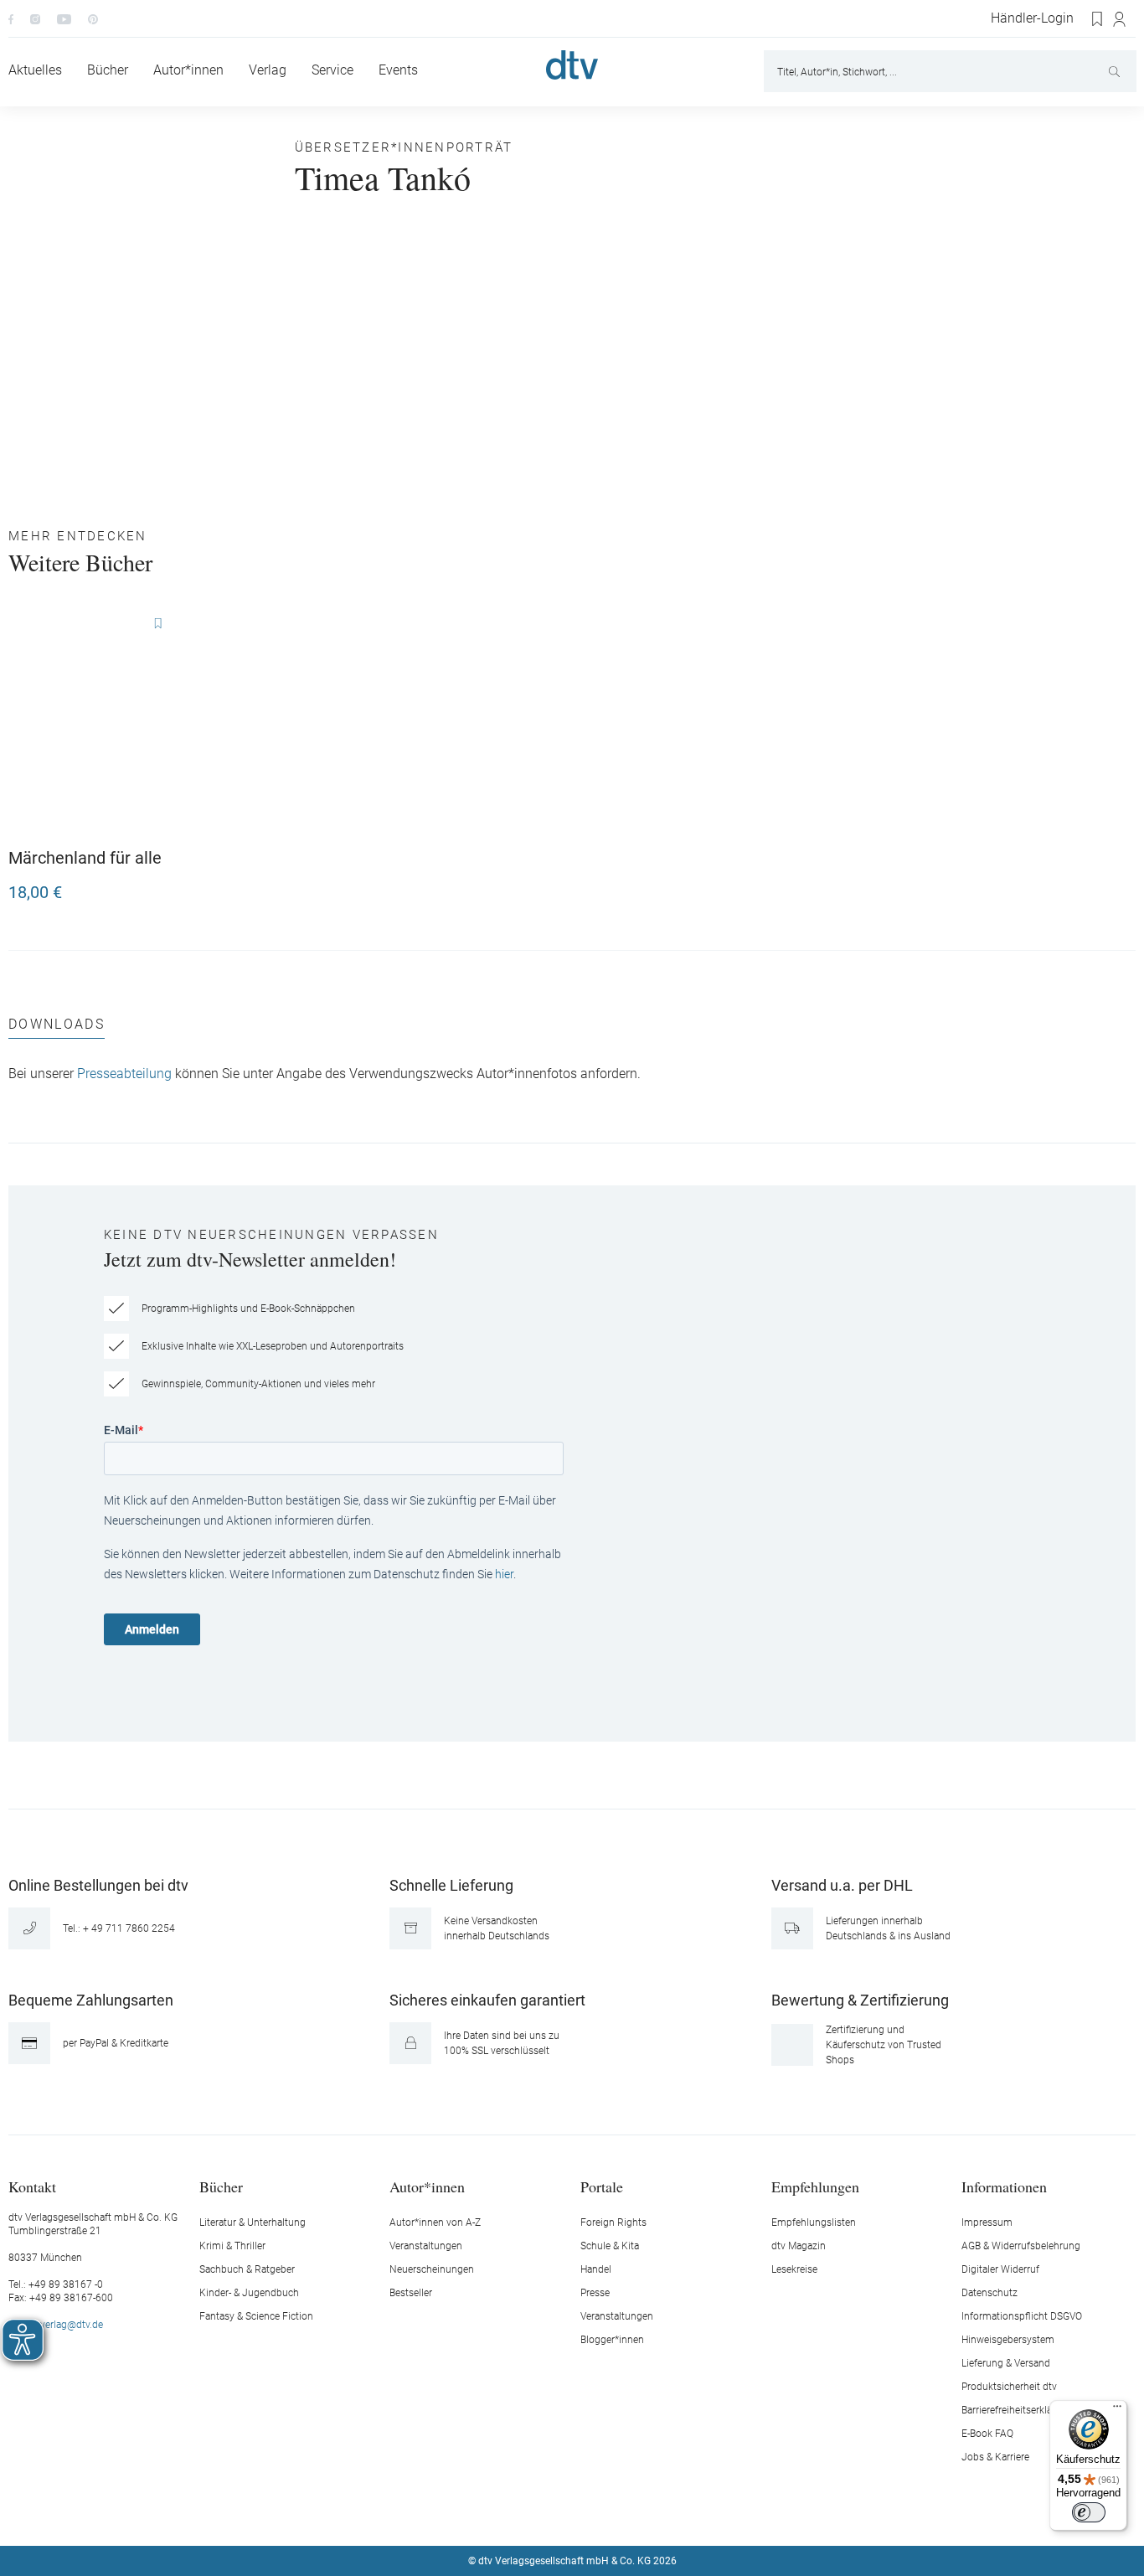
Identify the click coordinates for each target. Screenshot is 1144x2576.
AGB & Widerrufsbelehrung (1021, 2246)
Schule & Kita (610, 2246)
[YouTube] (64, 18)
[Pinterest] (93, 18)
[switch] (1089, 2512)
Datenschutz (989, 2293)
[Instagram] (35, 18)
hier (504, 1574)
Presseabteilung (124, 1074)
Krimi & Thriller (232, 2246)
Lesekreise (794, 2269)
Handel (596, 2269)
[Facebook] (11, 18)
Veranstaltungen (426, 2246)
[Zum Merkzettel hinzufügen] (157, 624)
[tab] (57, 1028)
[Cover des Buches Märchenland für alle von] (97, 722)
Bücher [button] (221, 2186)
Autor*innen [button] (427, 2186)
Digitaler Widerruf (1000, 2269)
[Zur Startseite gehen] (572, 65)
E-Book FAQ (987, 2434)
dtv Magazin (799, 2246)
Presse (595, 2293)
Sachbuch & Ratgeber (247, 2269)
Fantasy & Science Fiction (256, 2316)
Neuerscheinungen (432, 2269)
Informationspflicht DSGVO (1022, 2316)
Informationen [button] (1004, 2186)
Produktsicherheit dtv (1009, 2387)
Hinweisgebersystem (1008, 2340)
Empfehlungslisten (814, 2222)
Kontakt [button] (32, 2186)
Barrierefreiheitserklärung (1017, 2410)
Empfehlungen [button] (815, 2186)
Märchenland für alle (85, 858)
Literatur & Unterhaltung (253, 2222)
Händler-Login (1032, 18)
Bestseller (411, 2293)
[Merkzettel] (1098, 19)
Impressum (987, 2222)
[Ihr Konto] (1120, 19)
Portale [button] (602, 2186)
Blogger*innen (612, 2340)
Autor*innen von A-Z (435, 2222)
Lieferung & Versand (1006, 2363)
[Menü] (1117, 2410)
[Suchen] (1116, 71)
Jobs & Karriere (995, 2457)
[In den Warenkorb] (169, 885)
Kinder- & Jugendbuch (249, 2293)
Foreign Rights (613, 2222)
